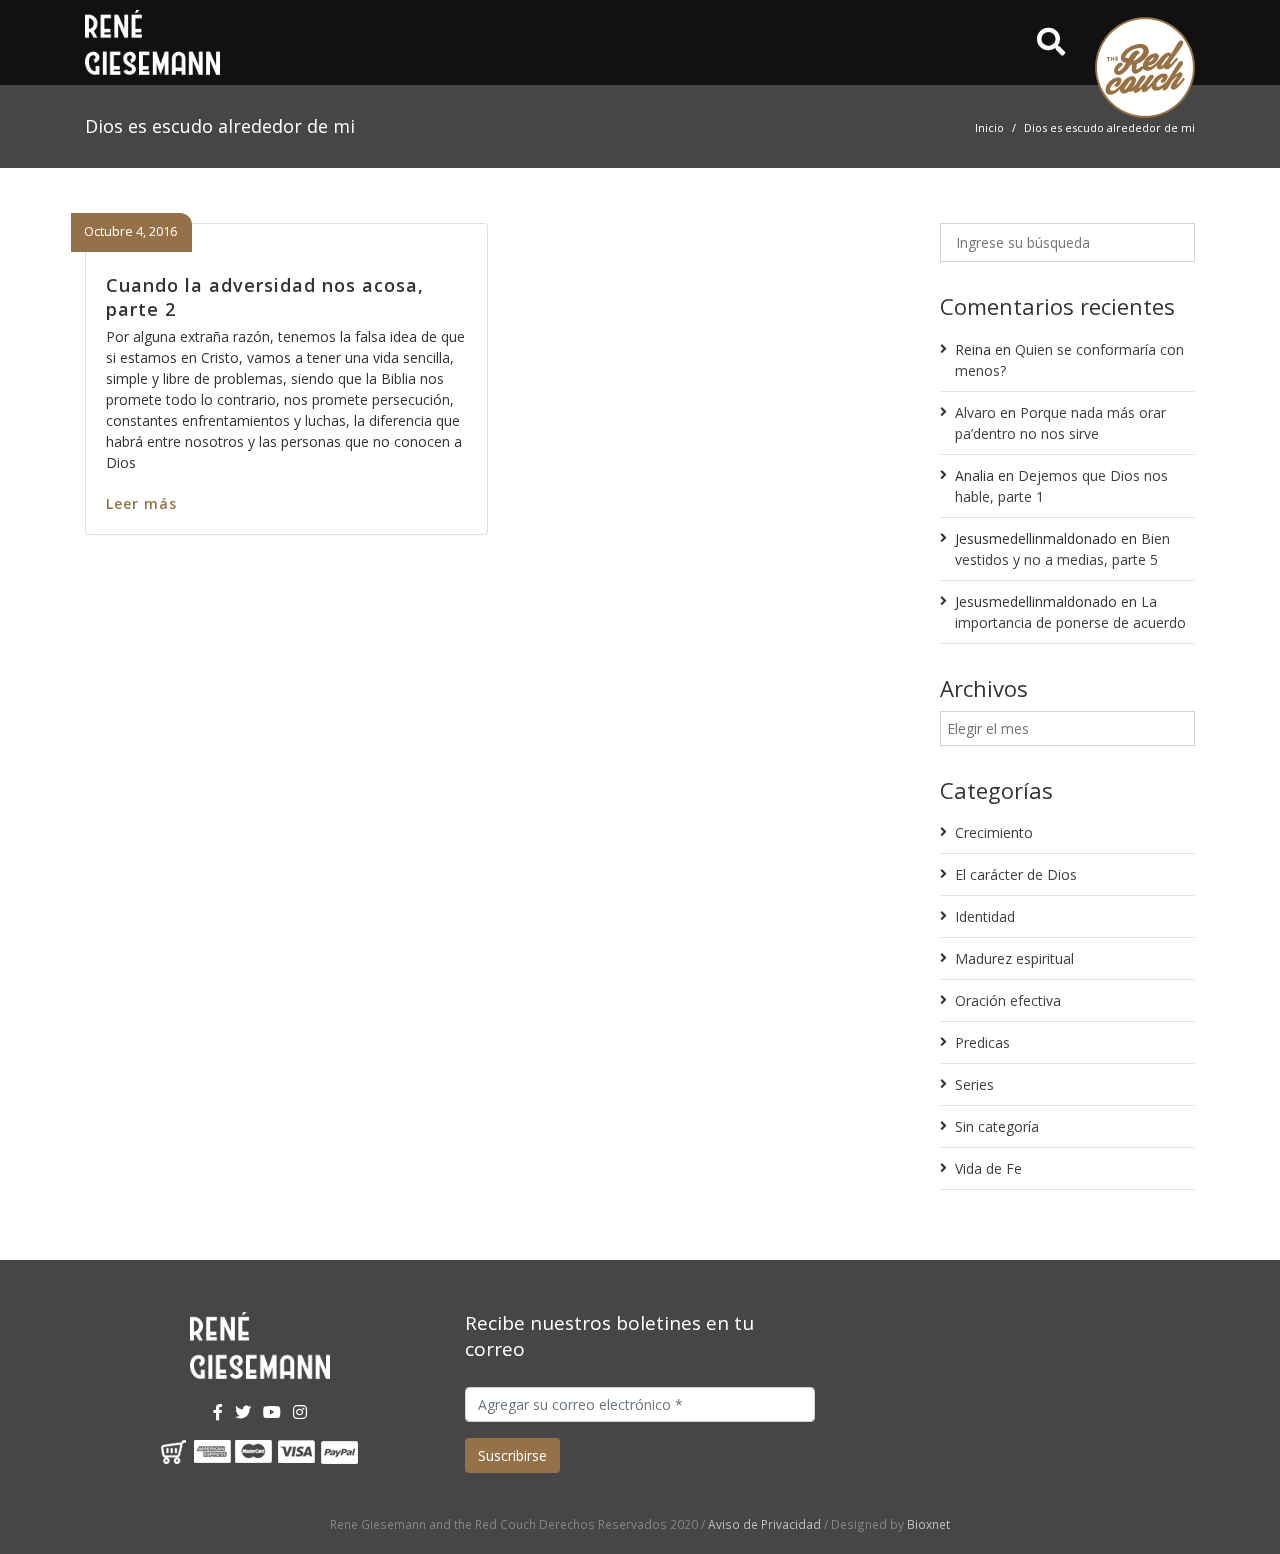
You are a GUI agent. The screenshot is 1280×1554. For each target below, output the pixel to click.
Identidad (985, 916)
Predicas (982, 1042)
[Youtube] (272, 1412)
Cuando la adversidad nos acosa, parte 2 (265, 296)
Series (974, 1084)
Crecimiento (994, 832)
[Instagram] (300, 1412)
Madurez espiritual (1014, 958)
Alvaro (975, 412)
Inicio (989, 127)
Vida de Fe (988, 1168)
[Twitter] (243, 1412)
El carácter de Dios (1016, 874)
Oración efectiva (1008, 1000)
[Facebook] (218, 1412)
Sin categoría (997, 1126)
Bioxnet (928, 1524)
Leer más (141, 503)
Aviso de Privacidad (764, 1524)
